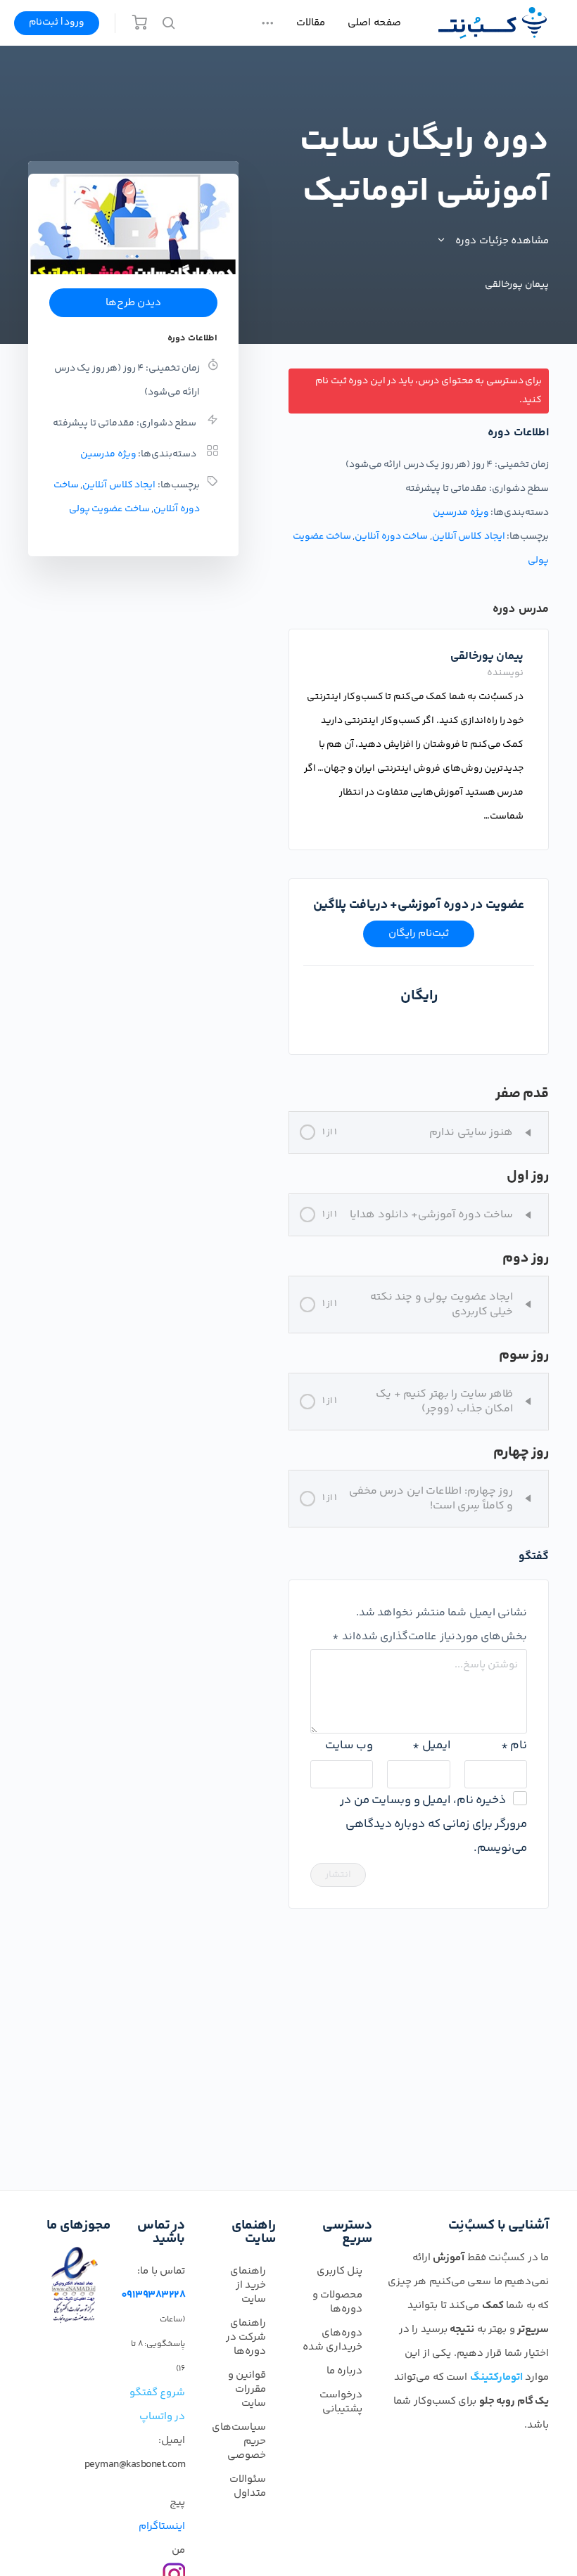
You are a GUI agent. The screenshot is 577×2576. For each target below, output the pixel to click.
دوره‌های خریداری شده (333, 2340)
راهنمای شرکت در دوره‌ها (246, 2337)
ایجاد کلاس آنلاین (469, 537)
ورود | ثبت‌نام (57, 23)
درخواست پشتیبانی (341, 2402)
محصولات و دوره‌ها (338, 2302)
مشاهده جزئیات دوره (501, 241)
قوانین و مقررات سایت (247, 2389)
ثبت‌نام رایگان (419, 934)
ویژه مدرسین (461, 513)
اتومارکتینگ (496, 2377)
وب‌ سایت (349, 1745)
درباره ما (345, 2371)
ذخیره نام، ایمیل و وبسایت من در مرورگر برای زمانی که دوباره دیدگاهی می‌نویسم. (433, 1824)
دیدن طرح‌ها (134, 303)
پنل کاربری (340, 2271)
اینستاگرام (162, 2526)
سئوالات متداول (248, 2486)
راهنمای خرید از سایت (248, 2285)
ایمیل (431, 1745)
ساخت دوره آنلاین (391, 537)
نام (514, 1745)
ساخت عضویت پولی (109, 509)
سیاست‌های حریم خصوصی (239, 2441)
